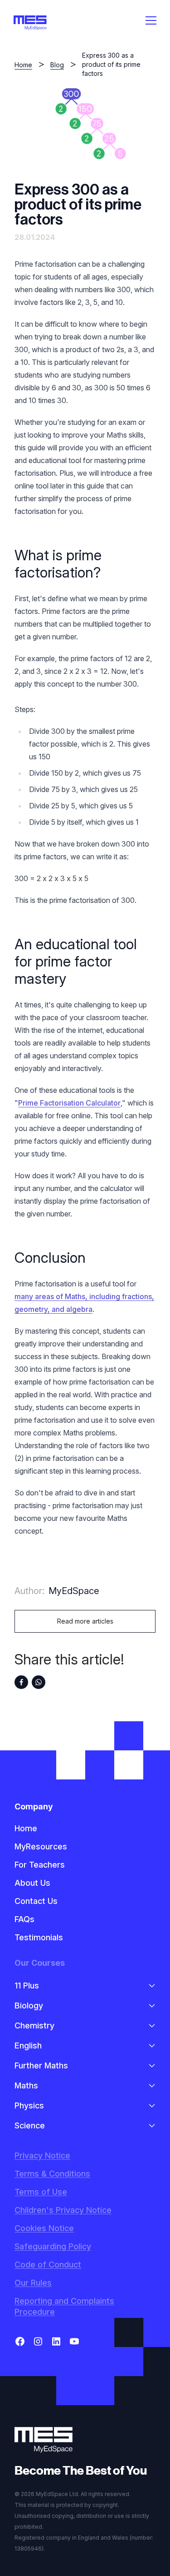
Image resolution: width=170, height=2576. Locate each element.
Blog (57, 65)
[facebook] (21, 1682)
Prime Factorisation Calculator (69, 1103)
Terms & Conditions (52, 2174)
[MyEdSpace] (30, 23)
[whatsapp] (39, 1682)
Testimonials (39, 1937)
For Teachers (40, 1865)
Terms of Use (41, 2192)
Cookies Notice (44, 2228)
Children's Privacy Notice (63, 2210)
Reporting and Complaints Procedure (64, 2306)
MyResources (41, 1846)
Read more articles (85, 1621)
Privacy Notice (42, 2155)
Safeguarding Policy (53, 2246)
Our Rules (33, 2283)
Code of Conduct (48, 2265)
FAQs (24, 1919)
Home (23, 65)
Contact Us (36, 1901)
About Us (32, 1883)
